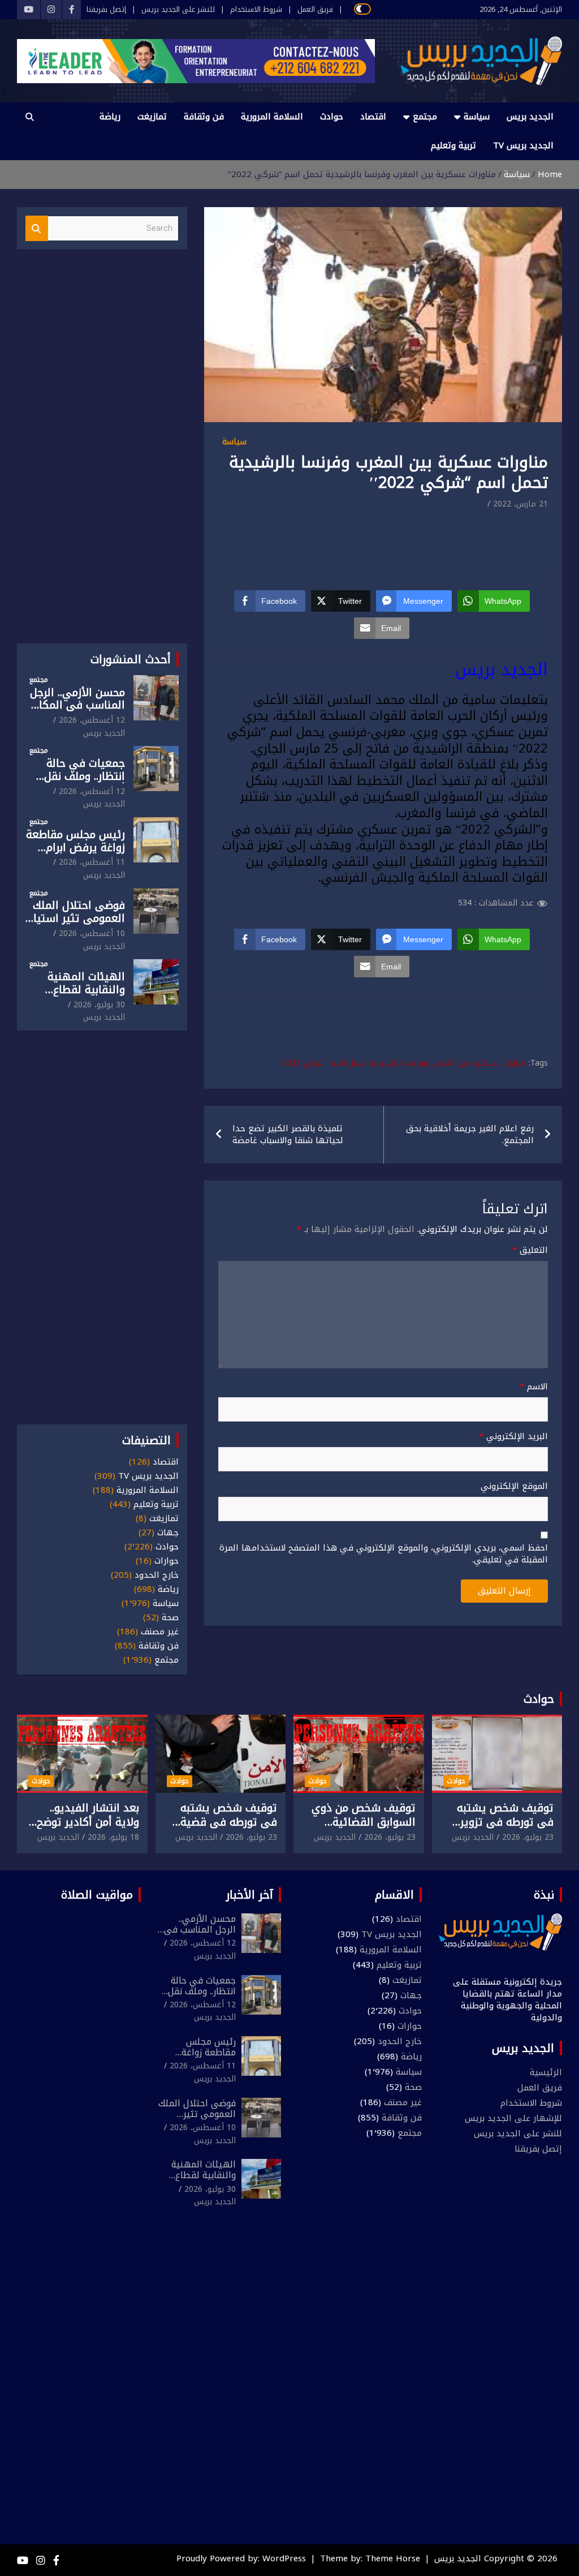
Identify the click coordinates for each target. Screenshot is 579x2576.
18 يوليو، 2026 (113, 1837)
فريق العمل (315, 10)
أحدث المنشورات (131, 659)
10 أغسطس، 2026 (92, 933)
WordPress (284, 2558)
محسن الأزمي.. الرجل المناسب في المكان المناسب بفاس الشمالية (77, 712)
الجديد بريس (530, 117)
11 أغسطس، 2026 (92, 862)
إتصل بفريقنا (106, 10)
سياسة (477, 117)
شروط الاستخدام (256, 10)
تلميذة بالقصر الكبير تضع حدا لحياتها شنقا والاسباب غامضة (288, 1134)
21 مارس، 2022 (520, 504)
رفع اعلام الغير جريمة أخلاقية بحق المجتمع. (470, 1134)
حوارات (167, 1561)
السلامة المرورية (272, 117)
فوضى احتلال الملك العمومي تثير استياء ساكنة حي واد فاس (77, 918)
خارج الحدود (157, 1575)
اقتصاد (373, 117)
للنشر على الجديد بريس (178, 10)
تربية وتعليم (453, 145)
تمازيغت (152, 117)
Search (37, 228)
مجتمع (425, 117)
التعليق (530, 1250)
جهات (168, 1533)
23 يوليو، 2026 (528, 1837)
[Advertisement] (342, 543)
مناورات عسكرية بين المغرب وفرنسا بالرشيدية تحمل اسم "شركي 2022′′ (402, 1063)
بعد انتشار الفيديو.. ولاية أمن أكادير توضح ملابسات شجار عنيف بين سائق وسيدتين (84, 1829)
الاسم (534, 1387)
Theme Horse (393, 2558)
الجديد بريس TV (523, 145)
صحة (170, 1618)
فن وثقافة (204, 117)
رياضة (110, 117)
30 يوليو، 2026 (99, 1005)
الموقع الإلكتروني (514, 1486)
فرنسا (461, 813)
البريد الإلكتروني (513, 1437)
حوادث (332, 117)
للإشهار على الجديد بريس (513, 2118)
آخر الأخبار (250, 1895)
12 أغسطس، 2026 (92, 720)
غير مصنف (160, 1632)
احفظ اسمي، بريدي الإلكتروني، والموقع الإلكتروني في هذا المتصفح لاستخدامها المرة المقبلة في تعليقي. (384, 1554)
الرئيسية (546, 2072)
